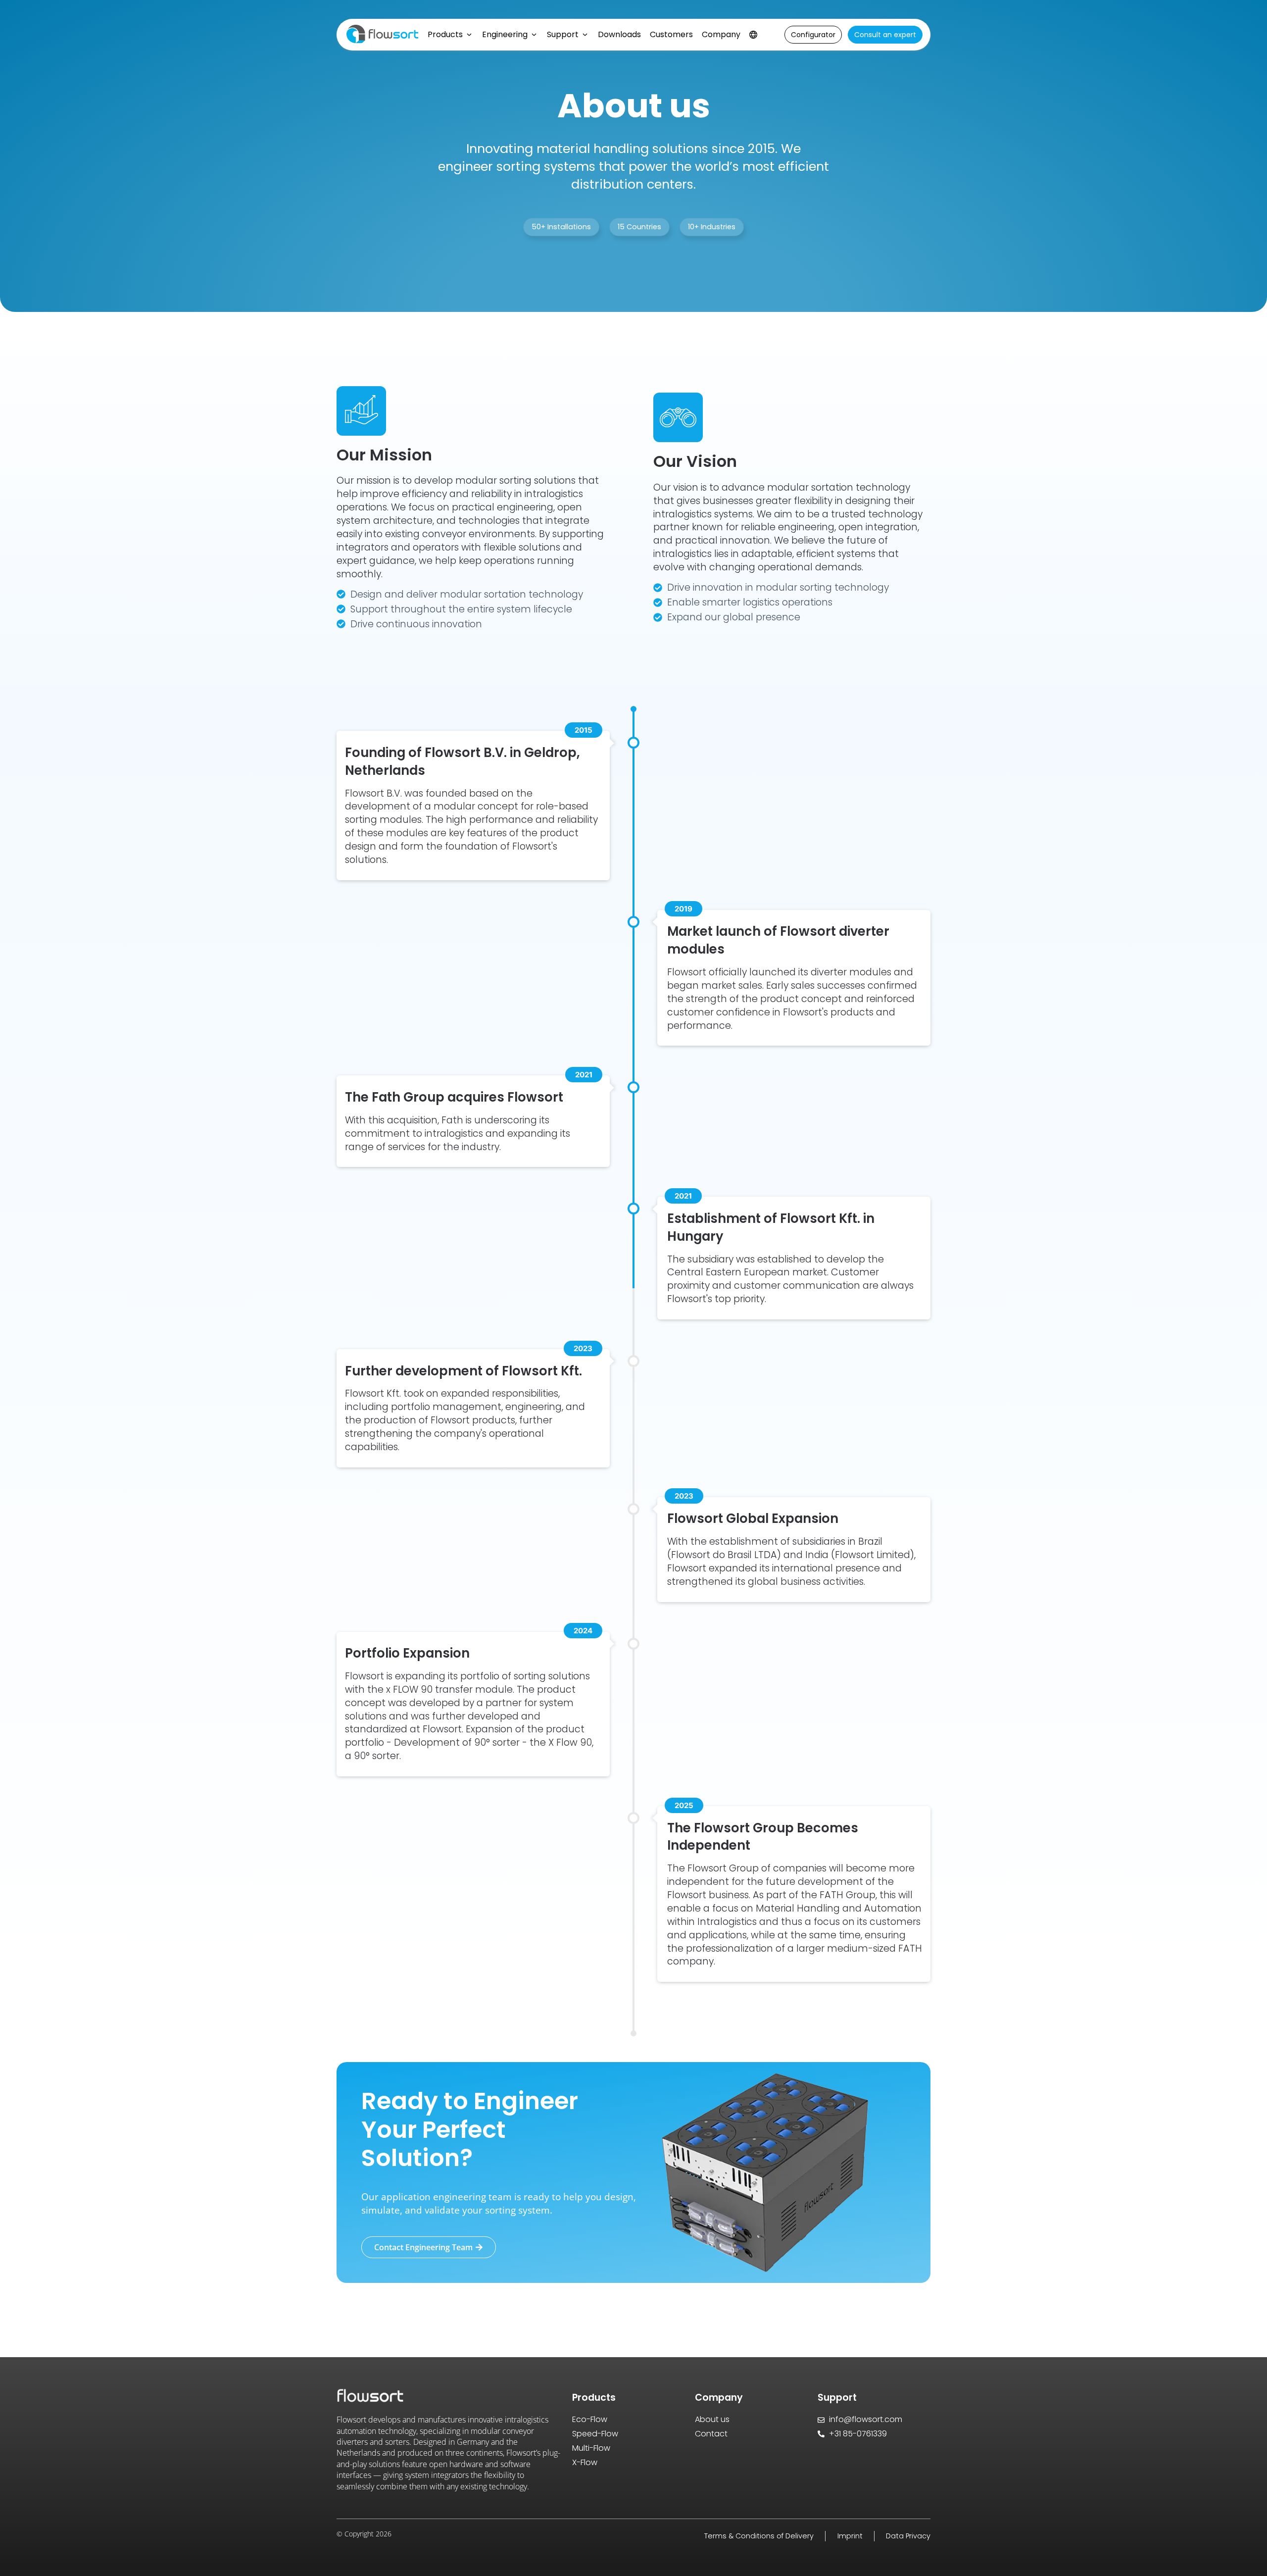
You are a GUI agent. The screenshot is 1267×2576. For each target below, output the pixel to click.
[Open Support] (585, 35)
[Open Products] (469, 35)
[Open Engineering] (534, 35)
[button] (561, 227)
